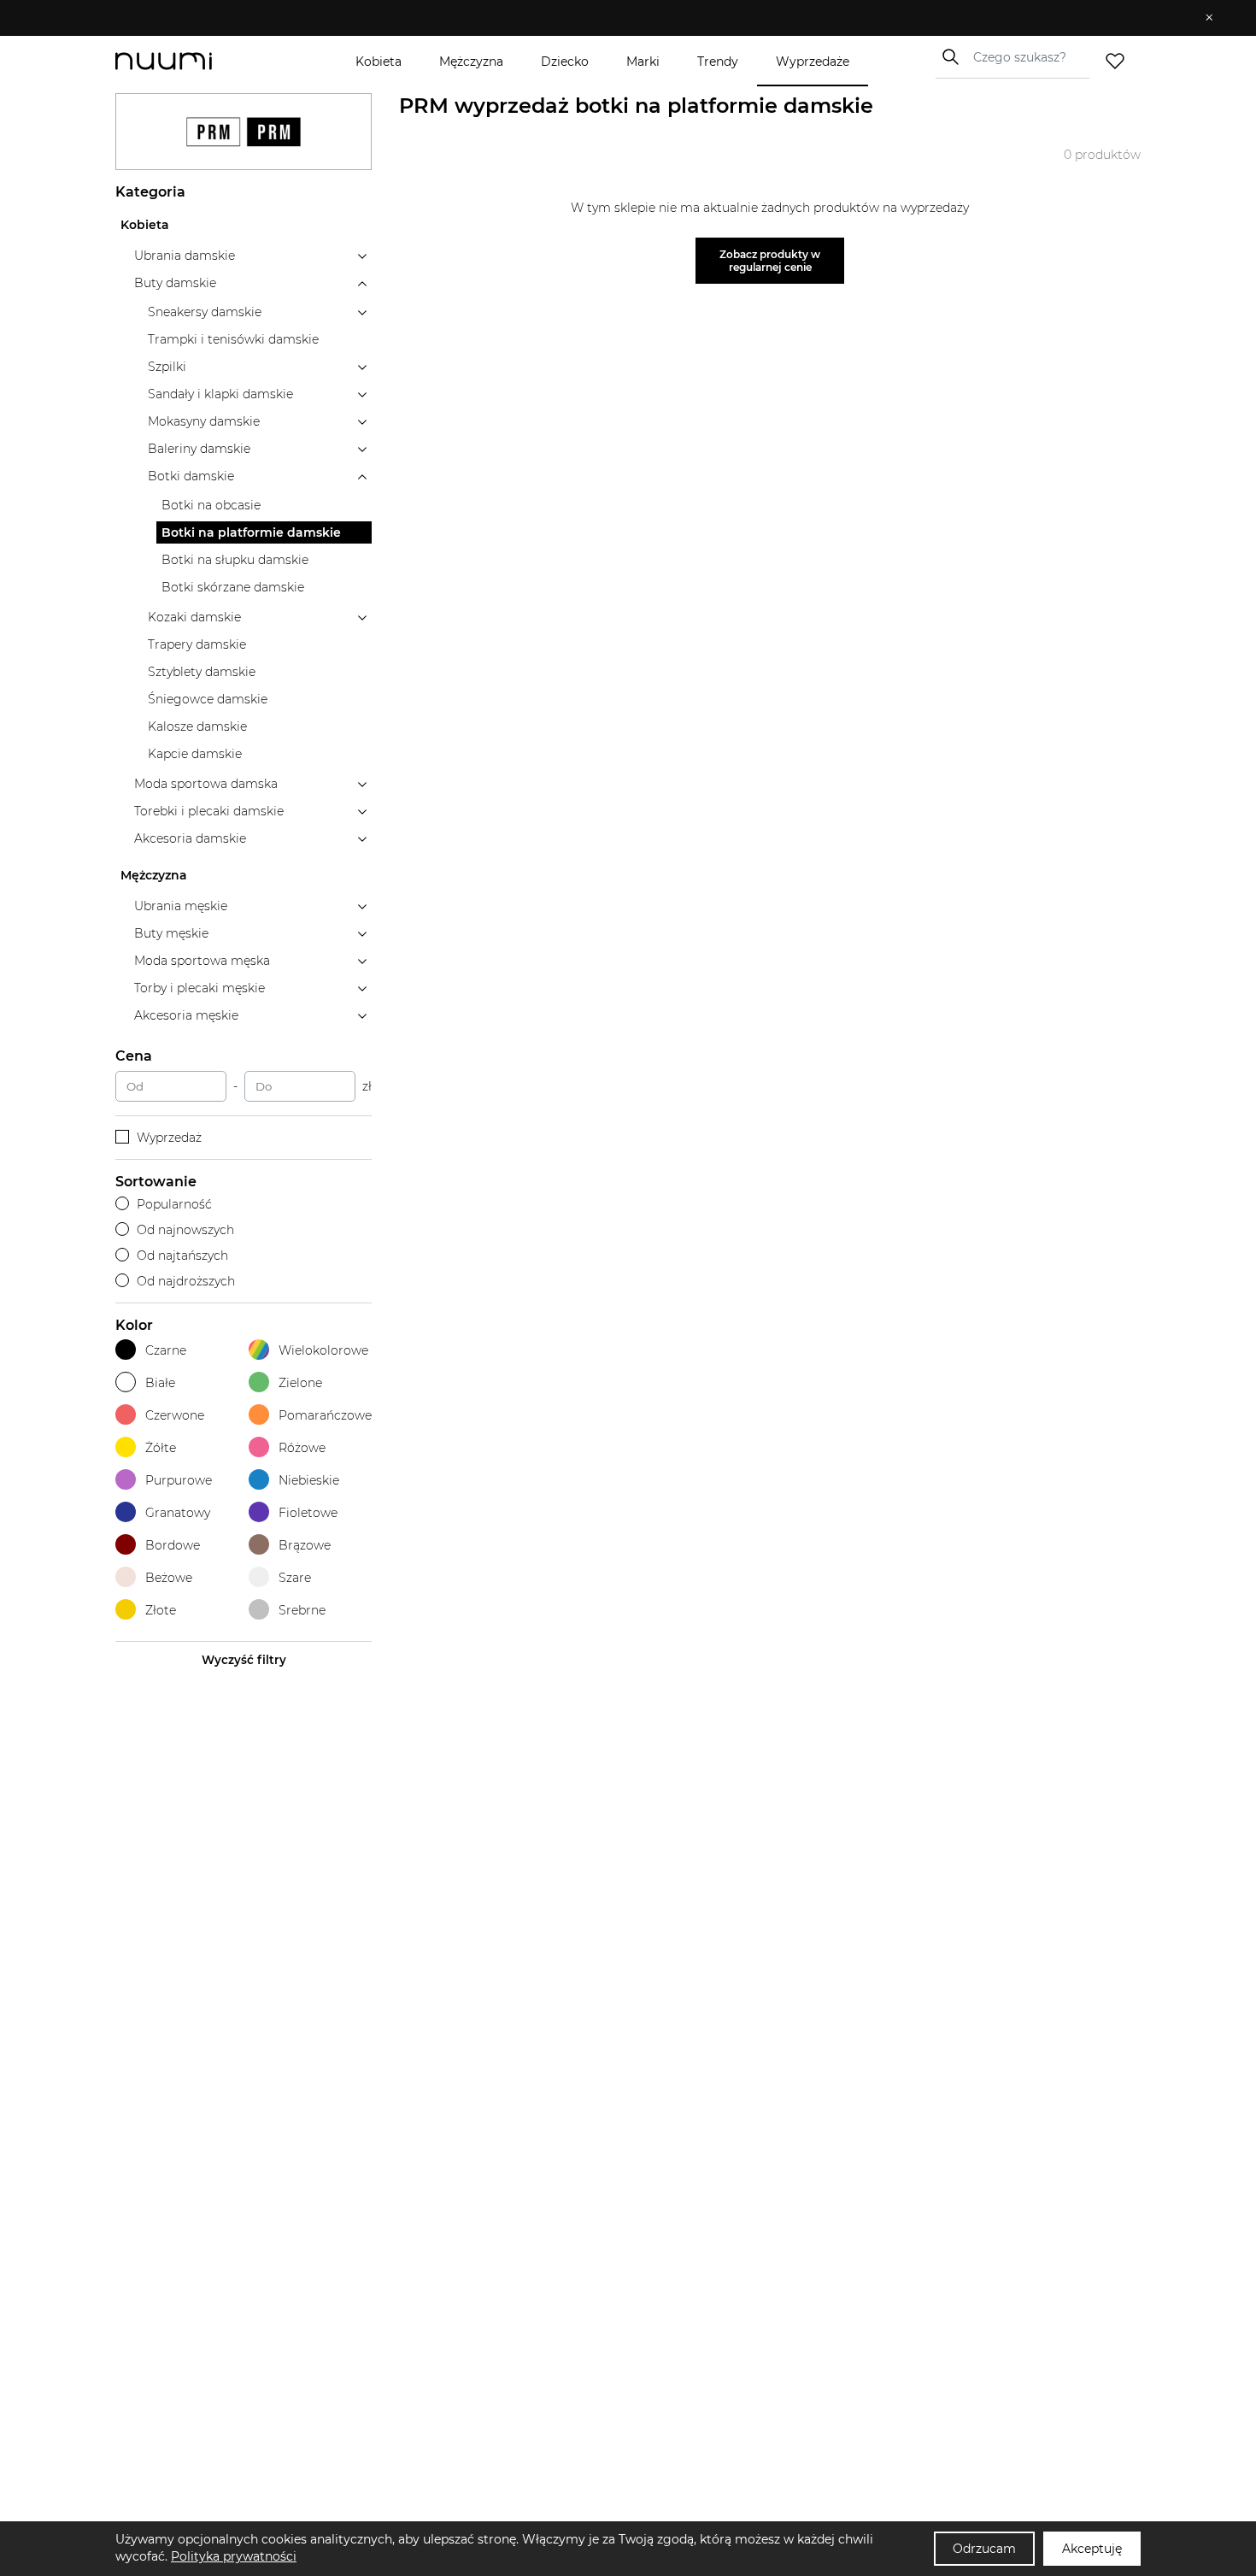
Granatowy (178, 1513)
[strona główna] (192, 61)
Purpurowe (179, 1480)
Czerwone (175, 1415)
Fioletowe (308, 1513)
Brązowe (305, 1545)
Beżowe (169, 1578)
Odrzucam (984, 2549)
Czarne (166, 1350)
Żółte (161, 1448)
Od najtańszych (182, 1256)
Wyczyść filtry (244, 1660)
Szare (295, 1578)
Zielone (300, 1383)
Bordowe (173, 1545)
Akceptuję (1092, 2549)
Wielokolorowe (323, 1350)
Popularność (174, 1204)
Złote (161, 1610)
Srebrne (302, 1610)
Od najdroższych (186, 1281)
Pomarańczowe (325, 1415)
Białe (160, 1383)
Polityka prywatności (234, 2556)
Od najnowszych (185, 1230)
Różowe (302, 1448)
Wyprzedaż (169, 1138)
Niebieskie (309, 1480)
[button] (616, 18)
